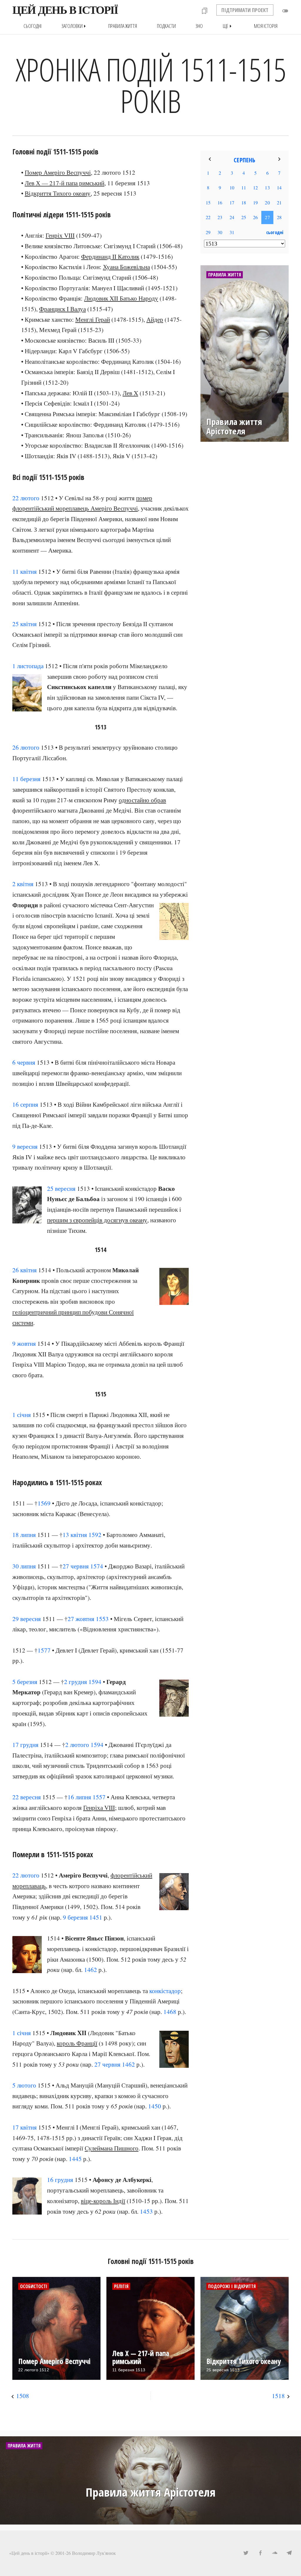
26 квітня (25, 1270)
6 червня (24, 1062)
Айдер (155, 319)
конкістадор (165, 1991)
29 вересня (27, 1619)
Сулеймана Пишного (112, 2148)
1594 (95, 1682)
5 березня (25, 1682)
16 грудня (60, 2180)
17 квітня (25, 2127)
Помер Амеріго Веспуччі (58, 172)
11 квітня (25, 571)
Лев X (130, 393)
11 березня (26, 779)
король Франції (77, 2043)
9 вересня (25, 1146)
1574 (97, 1566)
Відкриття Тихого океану (58, 193)
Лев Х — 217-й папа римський (65, 183)
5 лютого (24, 2085)
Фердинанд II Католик (110, 256)
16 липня (79, 1797)
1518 (278, 2396)
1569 (44, 1503)
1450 (155, 2106)
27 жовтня (81, 1619)
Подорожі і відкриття (232, 2286)
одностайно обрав (142, 800)
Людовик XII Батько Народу (121, 298)
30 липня (24, 1566)
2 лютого (77, 1745)
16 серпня (25, 1104)
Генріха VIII (99, 1808)
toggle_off (285, 11)
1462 (91, 1970)
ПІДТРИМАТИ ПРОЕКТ (245, 10)
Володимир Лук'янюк (94, 2553)
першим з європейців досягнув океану (97, 1220)
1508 (23, 2396)
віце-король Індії (103, 2201)
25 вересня (61, 1188)
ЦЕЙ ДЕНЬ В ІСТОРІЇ (65, 10)
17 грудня (25, 1745)
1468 (170, 2012)
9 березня (75, 1917)
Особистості (34, 2286)
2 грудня (76, 1682)
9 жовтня (24, 1343)
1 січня (22, 1415)
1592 (95, 1535)
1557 (99, 1797)
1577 (44, 1650)
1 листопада (28, 666)
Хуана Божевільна (126, 267)
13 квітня (75, 1535)
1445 (75, 2159)
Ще (228, 26)
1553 (102, 1619)
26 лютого (26, 747)
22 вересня (27, 1797)
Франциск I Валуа (62, 309)
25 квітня (25, 624)
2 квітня (23, 884)
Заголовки (75, 26)
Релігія (121, 2286)
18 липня (24, 1535)
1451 (96, 1917)
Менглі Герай (93, 319)
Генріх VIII (60, 235)
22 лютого (26, 498)
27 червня (76, 1566)
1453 (146, 2211)
